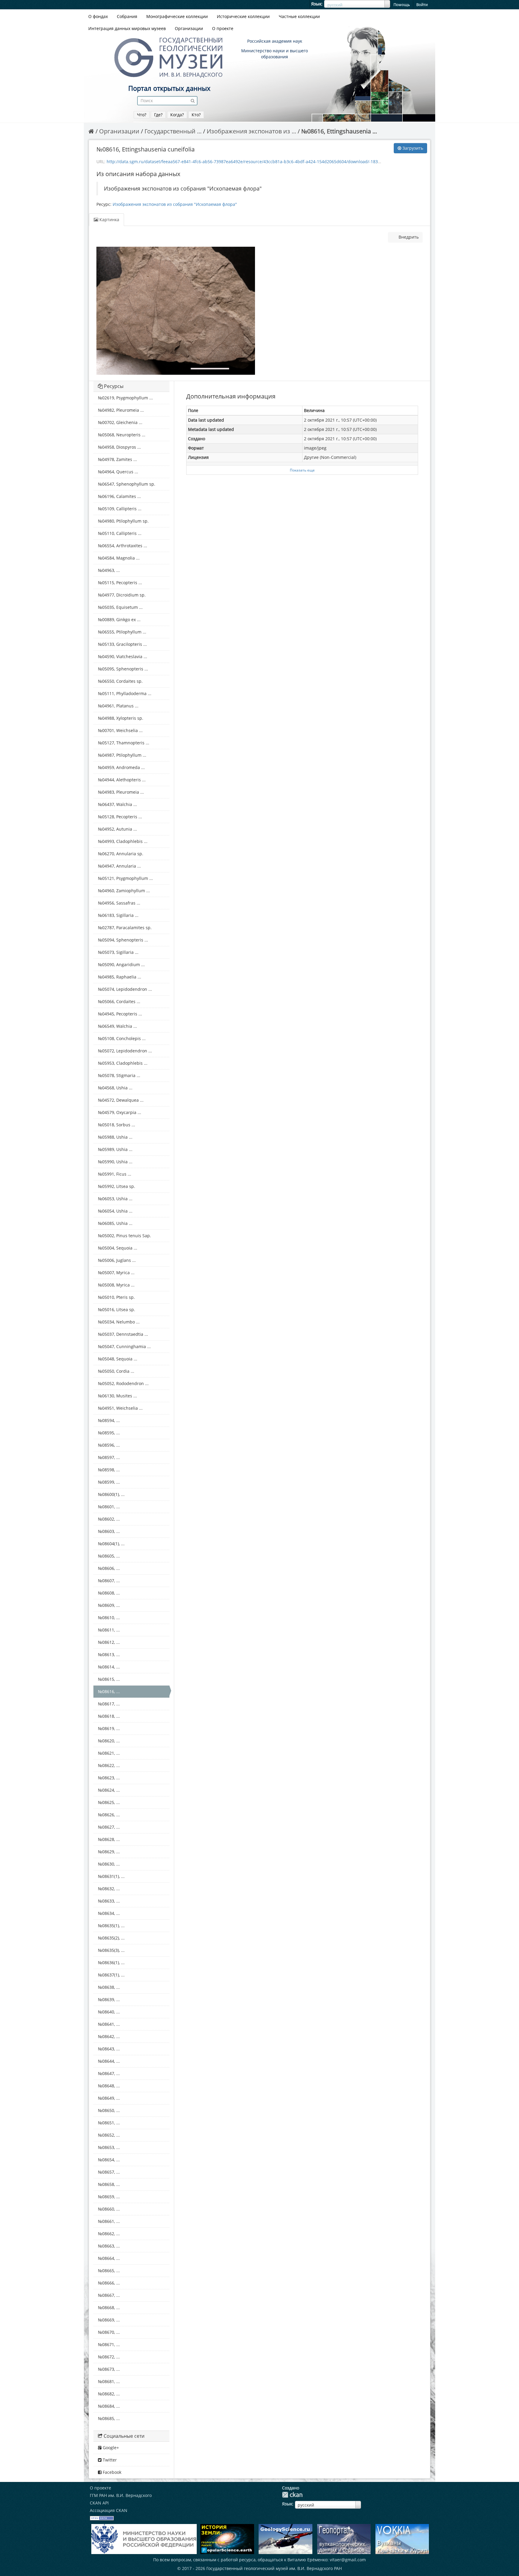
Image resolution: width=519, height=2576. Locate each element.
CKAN (292, 2495)
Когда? (177, 115)
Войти (422, 5)
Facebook (111, 2472)
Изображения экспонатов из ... (251, 131)
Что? (142, 115)
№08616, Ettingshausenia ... (339, 131)
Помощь (402, 5)
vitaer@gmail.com (348, 2560)
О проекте (223, 28)
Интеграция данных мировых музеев (127, 28)
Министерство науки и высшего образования (275, 54)
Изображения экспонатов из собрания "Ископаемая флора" (175, 204)
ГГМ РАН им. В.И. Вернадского (121, 2495)
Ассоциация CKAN (109, 2510)
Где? (158, 115)
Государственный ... (173, 131)
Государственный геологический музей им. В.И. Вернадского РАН (274, 2568)
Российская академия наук (275, 41)
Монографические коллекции (177, 16)
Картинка (109, 220)
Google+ (110, 2448)
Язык (316, 4)
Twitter (109, 2460)
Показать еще (302, 470)
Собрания (127, 16)
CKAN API (99, 2503)
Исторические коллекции (243, 16)
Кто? (196, 115)
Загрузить (412, 148)
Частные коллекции (299, 16)
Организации (189, 28)
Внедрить (408, 237)
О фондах (98, 16)
